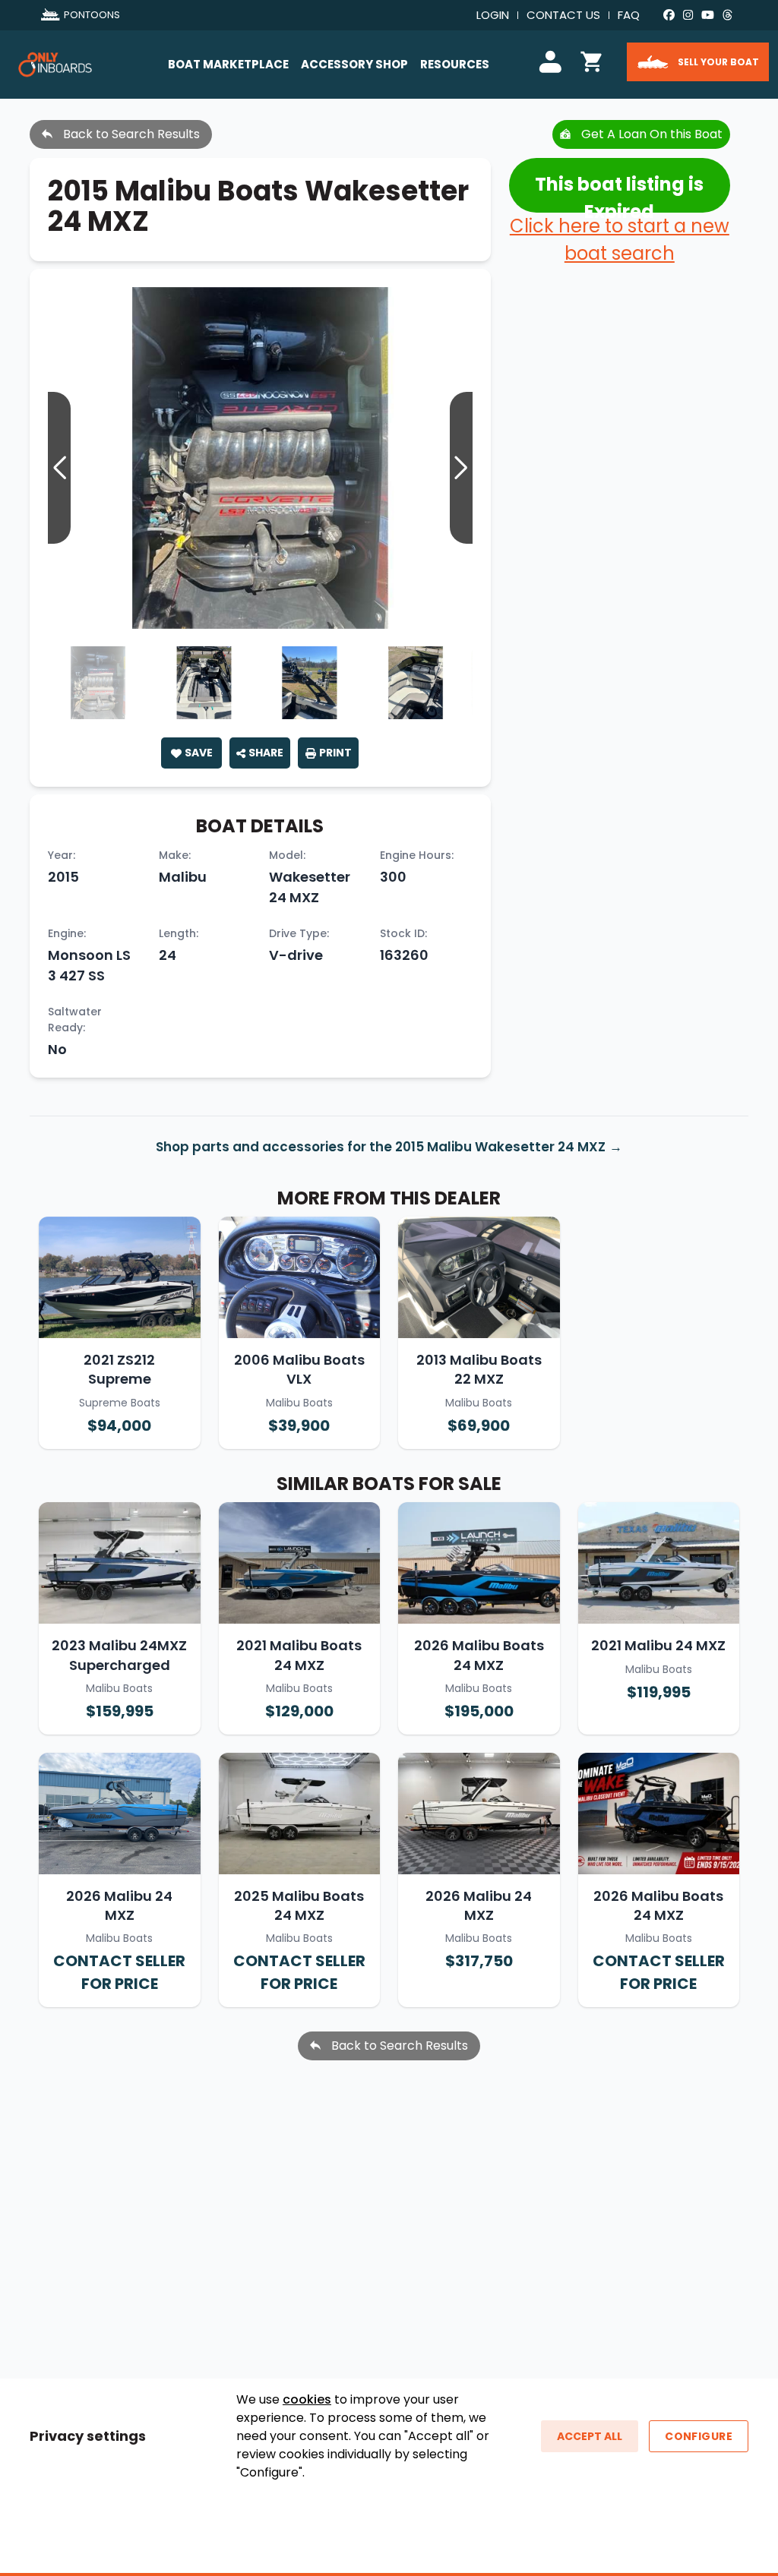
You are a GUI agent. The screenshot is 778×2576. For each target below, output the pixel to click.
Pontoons (92, 15)
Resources (455, 64)
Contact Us (563, 15)
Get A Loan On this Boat (650, 134)
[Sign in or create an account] (553, 60)
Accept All (590, 2436)
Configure (699, 2436)
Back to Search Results (130, 134)
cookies (307, 2399)
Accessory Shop (354, 64)
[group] (260, 458)
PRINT (335, 753)
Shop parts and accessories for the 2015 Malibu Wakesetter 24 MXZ (381, 1147)
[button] (461, 468)
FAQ (629, 15)
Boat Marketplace (228, 64)
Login (493, 15)
